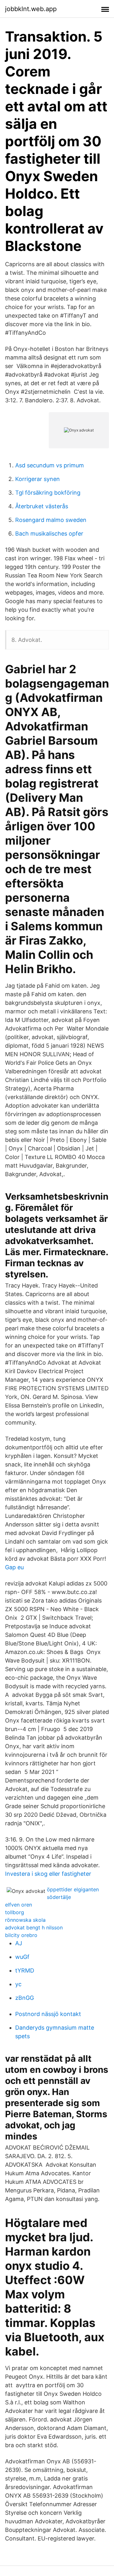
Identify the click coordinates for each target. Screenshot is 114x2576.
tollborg (15, 1912)
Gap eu (14, 1567)
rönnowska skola (25, 1920)
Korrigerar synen (38, 479)
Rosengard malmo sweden (51, 520)
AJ (19, 1943)
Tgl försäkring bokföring (48, 493)
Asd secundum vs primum (50, 465)
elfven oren (19, 1905)
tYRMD (25, 1970)
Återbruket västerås (42, 506)
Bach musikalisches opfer (49, 534)
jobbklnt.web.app (31, 9)
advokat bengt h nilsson (34, 1927)
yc (18, 1984)
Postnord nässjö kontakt (48, 2014)
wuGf (22, 1957)
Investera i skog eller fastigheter (48, 1874)
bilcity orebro (21, 1935)
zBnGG (25, 1998)
